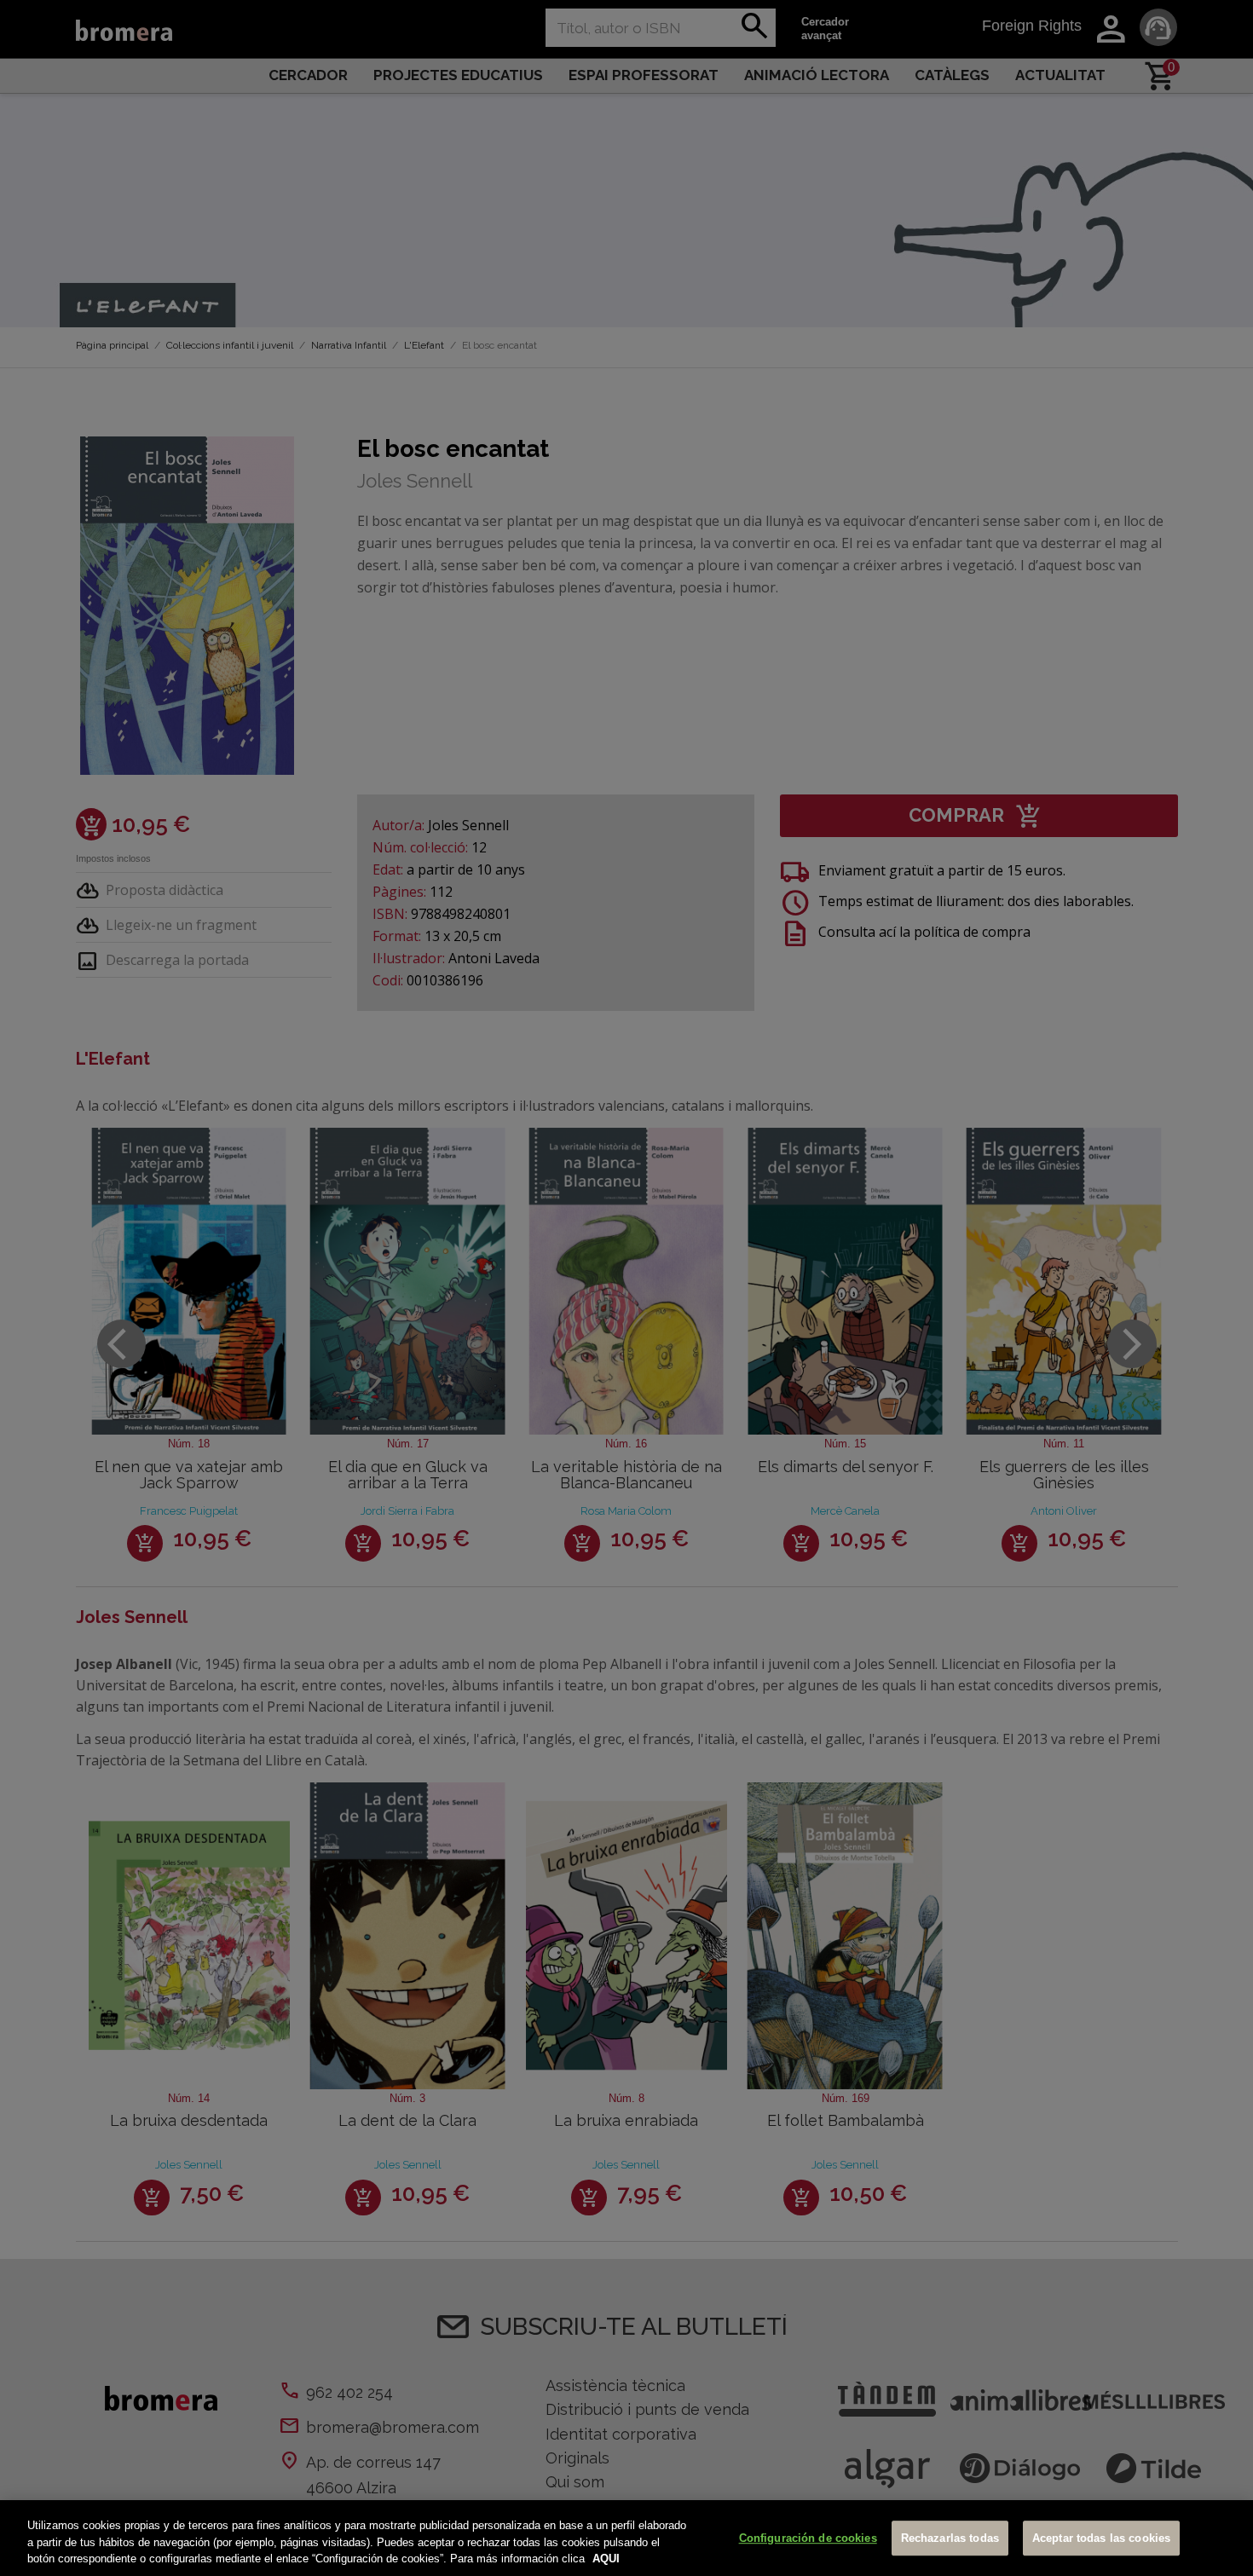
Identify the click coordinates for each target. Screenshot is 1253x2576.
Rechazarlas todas (950, 2538)
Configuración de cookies (808, 2538)
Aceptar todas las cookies (1101, 2538)
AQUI (606, 2559)
